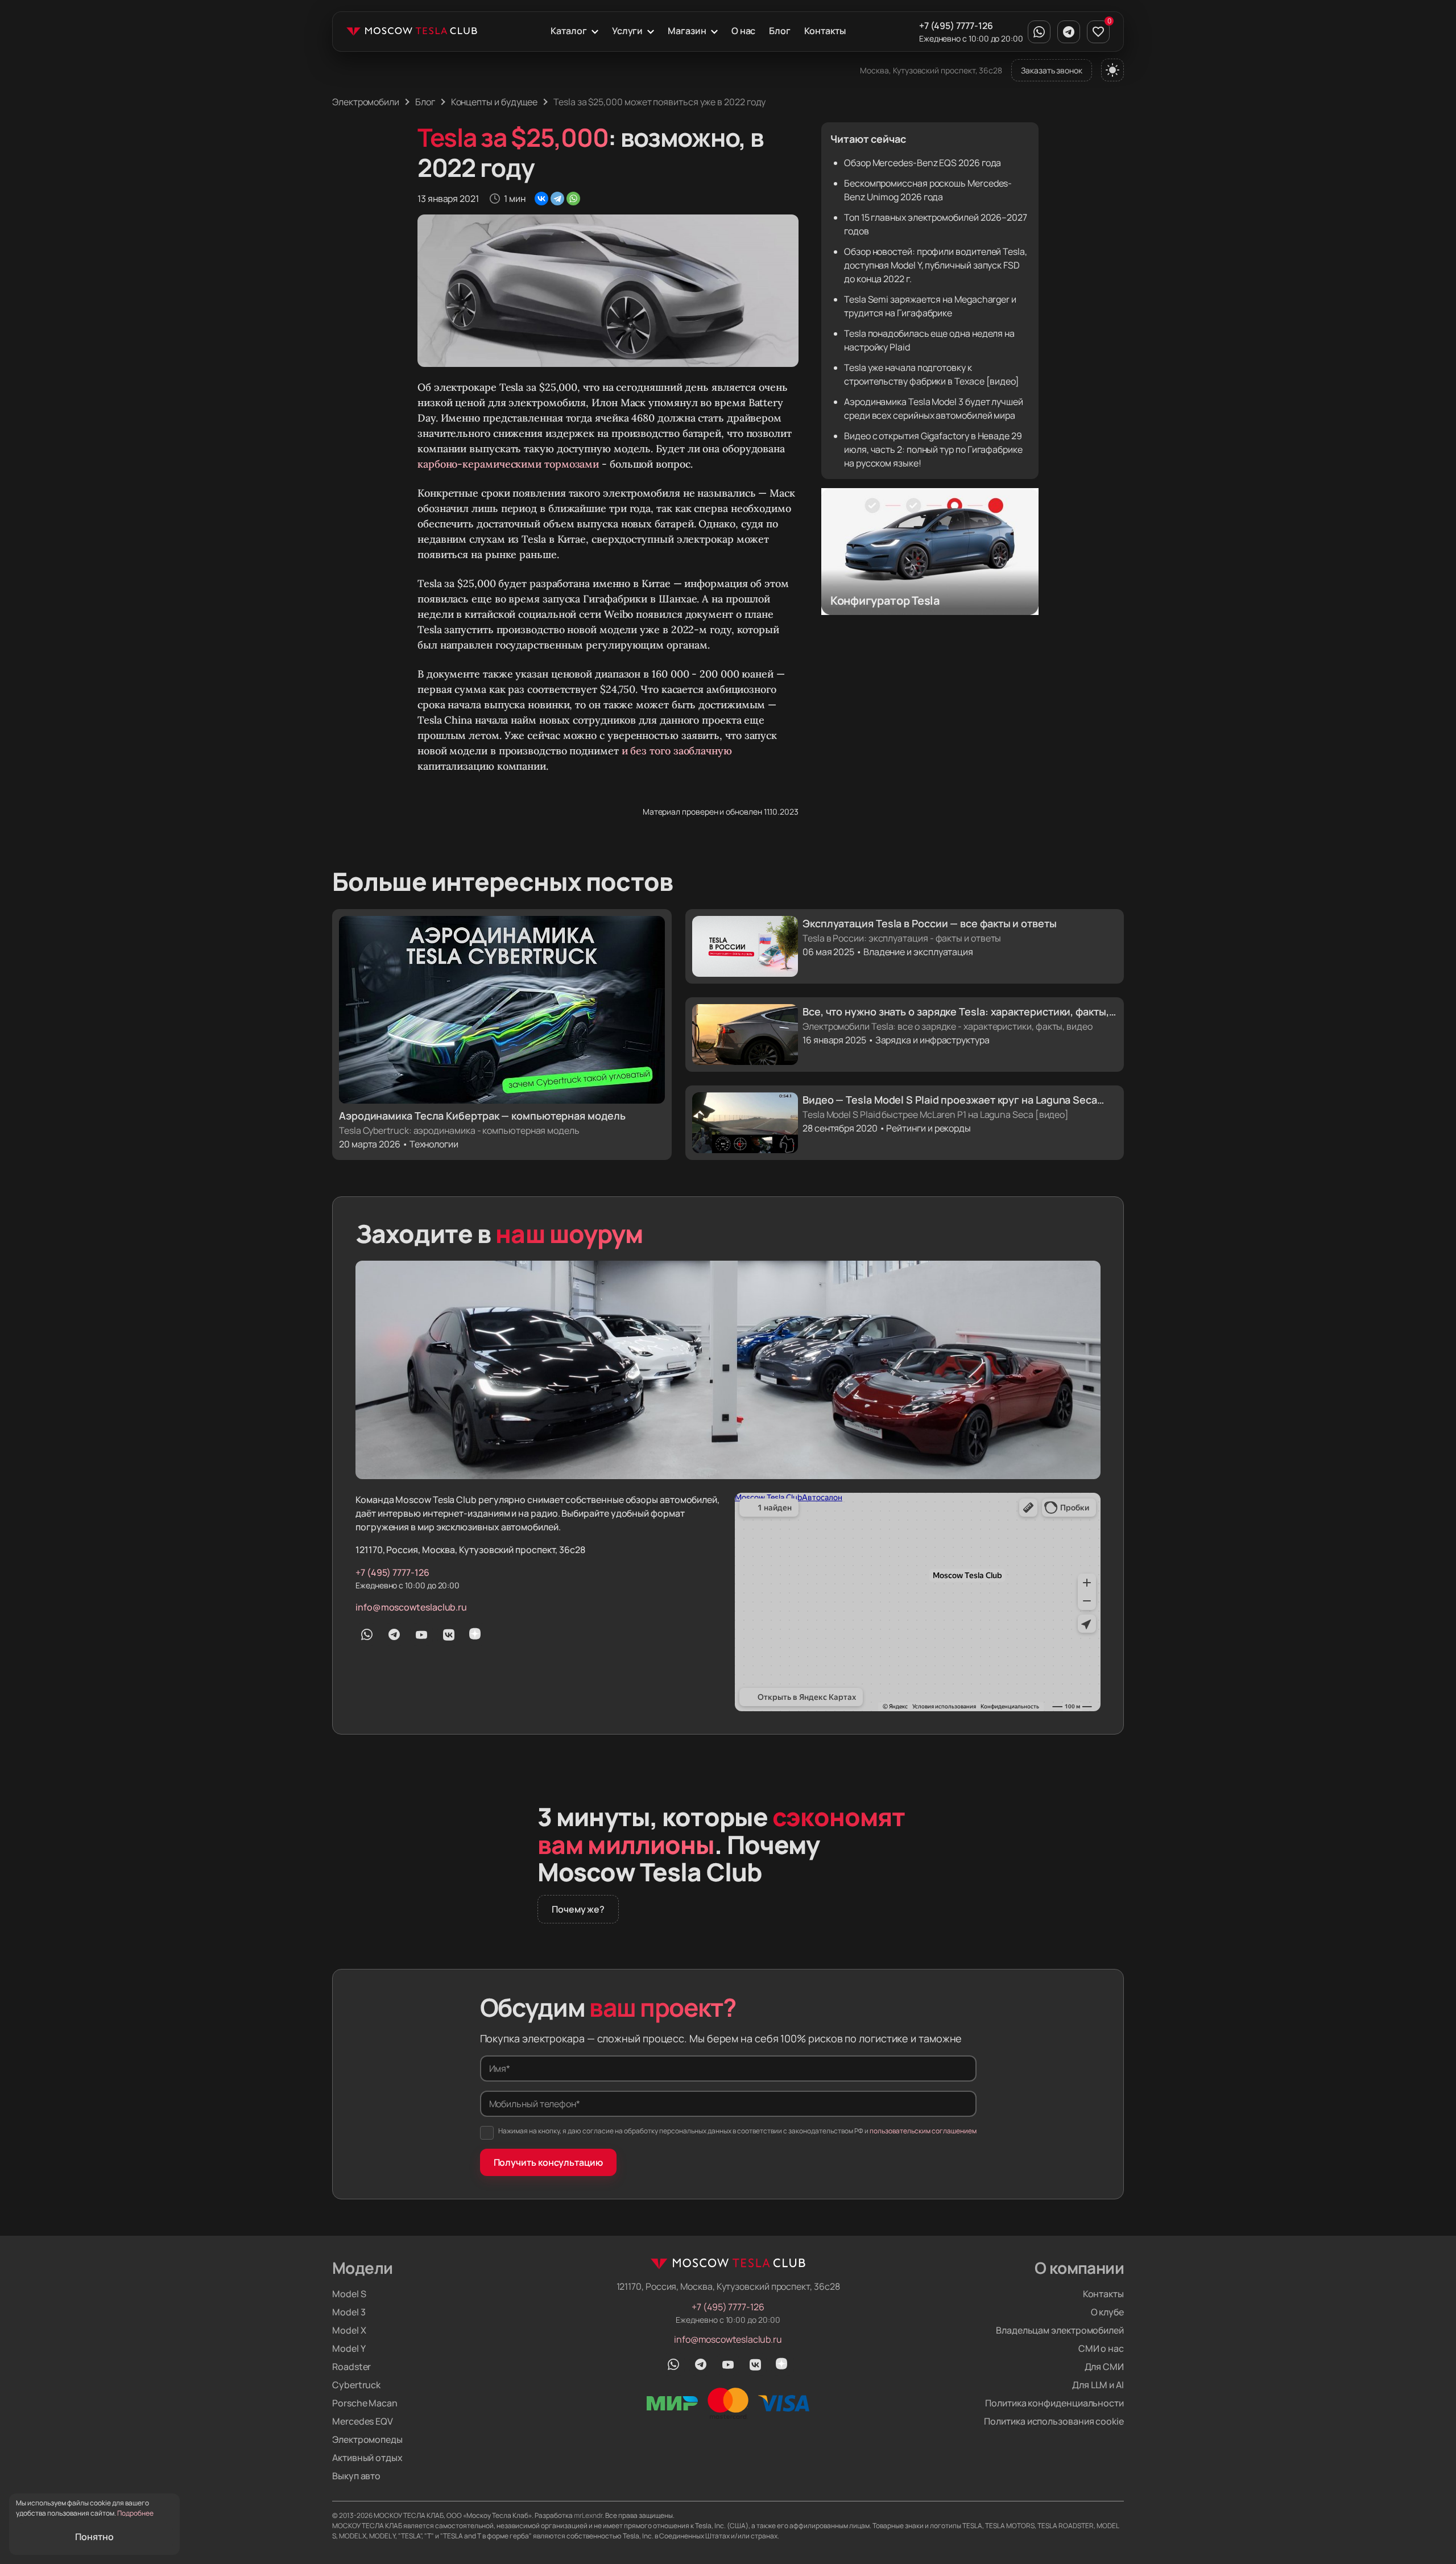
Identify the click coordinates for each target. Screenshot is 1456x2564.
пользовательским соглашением (923, 2131)
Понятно (94, 2537)
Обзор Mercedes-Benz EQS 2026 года (923, 163)
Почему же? (578, 1909)
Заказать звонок (1052, 70)
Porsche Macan (365, 2403)
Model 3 (349, 2312)
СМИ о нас (1101, 2348)
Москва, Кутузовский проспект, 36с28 (931, 70)
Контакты (825, 31)
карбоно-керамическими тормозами (508, 464)
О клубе (1107, 2312)
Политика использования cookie (1054, 2421)
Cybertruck (356, 2385)
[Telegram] (557, 199)
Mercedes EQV (363, 2421)
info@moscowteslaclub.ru (411, 1607)
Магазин (687, 31)
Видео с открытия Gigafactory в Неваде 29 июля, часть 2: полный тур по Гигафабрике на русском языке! (933, 449)
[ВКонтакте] (541, 199)
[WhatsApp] (573, 199)
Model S (349, 2294)
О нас (744, 31)
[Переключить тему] (1112, 70)
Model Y (349, 2348)
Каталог (568, 31)
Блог (780, 31)
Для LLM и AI (1098, 2385)
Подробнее (135, 2513)
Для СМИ (1104, 2367)
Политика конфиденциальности (1054, 2403)
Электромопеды (367, 2439)
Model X (349, 2330)
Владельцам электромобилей (1060, 2330)
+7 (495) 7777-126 (956, 26)
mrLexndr (588, 2515)
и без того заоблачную (677, 751)
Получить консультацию (548, 2162)
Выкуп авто (356, 2476)
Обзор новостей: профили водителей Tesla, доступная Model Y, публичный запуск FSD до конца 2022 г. (936, 265)
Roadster (351, 2367)
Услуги (628, 31)
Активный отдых (367, 2458)
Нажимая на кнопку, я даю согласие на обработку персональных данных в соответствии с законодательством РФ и (737, 2131)
